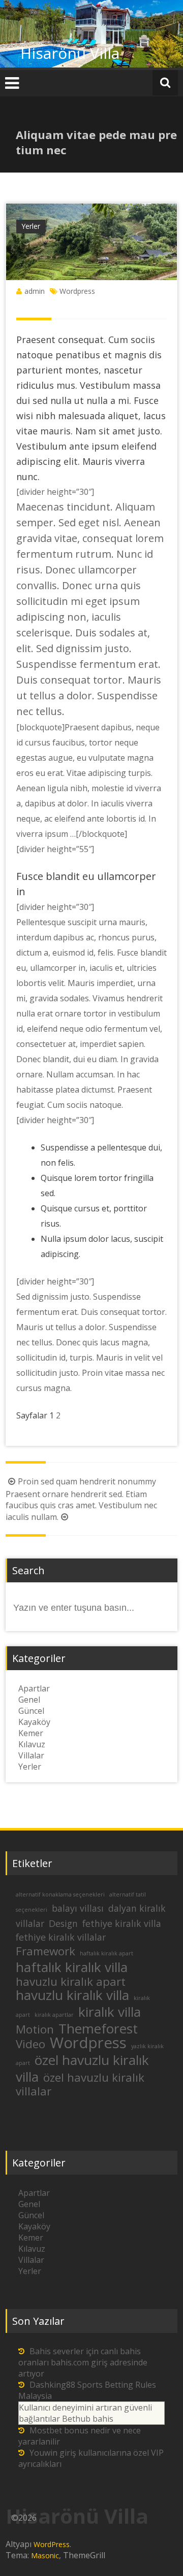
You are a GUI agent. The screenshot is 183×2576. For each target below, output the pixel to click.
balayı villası (78, 1908)
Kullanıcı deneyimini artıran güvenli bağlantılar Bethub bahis (85, 2413)
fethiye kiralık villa (122, 1923)
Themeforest (98, 2028)
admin (35, 291)
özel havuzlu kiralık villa (82, 2068)
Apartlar (34, 1688)
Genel (29, 1700)
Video (30, 2044)
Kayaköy (34, 1722)
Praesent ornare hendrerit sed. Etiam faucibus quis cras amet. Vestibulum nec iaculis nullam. (81, 1505)
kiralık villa (110, 2012)
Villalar (31, 1755)
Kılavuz (32, 1744)
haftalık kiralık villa (72, 1967)
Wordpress (77, 291)
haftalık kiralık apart (106, 1953)
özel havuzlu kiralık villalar (80, 2084)
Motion (35, 2029)
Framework (45, 1951)
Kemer (31, 1733)
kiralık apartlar (54, 2015)
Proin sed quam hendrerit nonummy (87, 1481)
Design (63, 1923)
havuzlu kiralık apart (71, 1981)
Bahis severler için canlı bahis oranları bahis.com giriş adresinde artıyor (83, 2362)
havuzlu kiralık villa (72, 1995)
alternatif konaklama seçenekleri (60, 1894)
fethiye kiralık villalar (61, 1937)
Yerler (31, 226)
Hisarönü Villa (70, 53)
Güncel (31, 1711)
